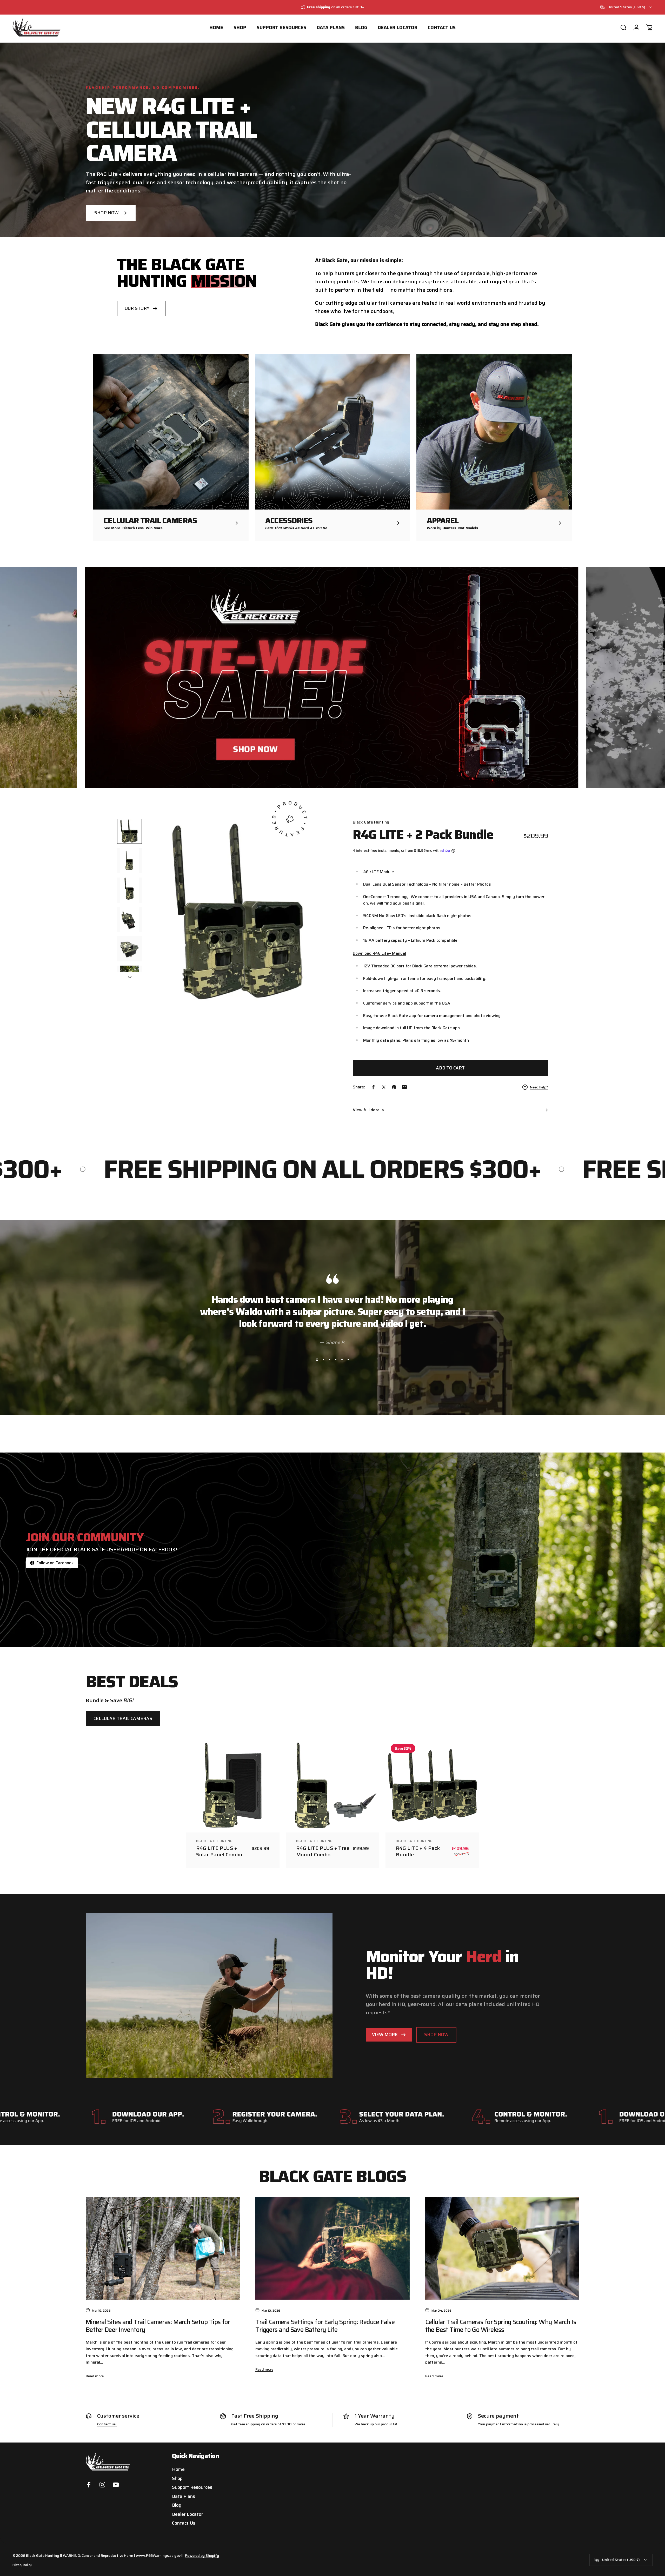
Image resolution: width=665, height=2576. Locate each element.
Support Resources (192, 2487)
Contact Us (184, 2523)
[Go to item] (129, 831)
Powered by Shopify (202, 2555)
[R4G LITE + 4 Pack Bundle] (432, 1786)
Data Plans (184, 2496)
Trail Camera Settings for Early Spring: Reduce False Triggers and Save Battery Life (325, 2326)
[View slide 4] (336, 1360)
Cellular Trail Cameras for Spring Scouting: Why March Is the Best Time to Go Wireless (501, 2326)
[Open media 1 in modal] (242, 914)
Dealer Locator (188, 2514)
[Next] (324, 927)
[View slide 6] (348, 1360)
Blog (177, 2505)
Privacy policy (22, 2565)
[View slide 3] (329, 1360)
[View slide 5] (342, 1360)
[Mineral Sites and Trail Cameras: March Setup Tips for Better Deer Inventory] (163, 2249)
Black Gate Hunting (371, 822)
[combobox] (626, 7)
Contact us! (107, 2424)
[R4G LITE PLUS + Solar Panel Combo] (233, 1786)
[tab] (123, 1718)
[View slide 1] (317, 1360)
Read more (95, 2376)
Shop (177, 2478)
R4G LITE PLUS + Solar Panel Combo (219, 1851)
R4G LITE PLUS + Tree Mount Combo (323, 1851)
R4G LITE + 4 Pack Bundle (418, 1851)
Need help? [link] (539, 1087)
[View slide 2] (323, 1360)
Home (178, 2469)
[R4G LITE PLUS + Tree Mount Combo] (333, 1786)
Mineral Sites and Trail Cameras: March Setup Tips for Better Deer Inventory (158, 2326)
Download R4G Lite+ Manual (379, 953)
